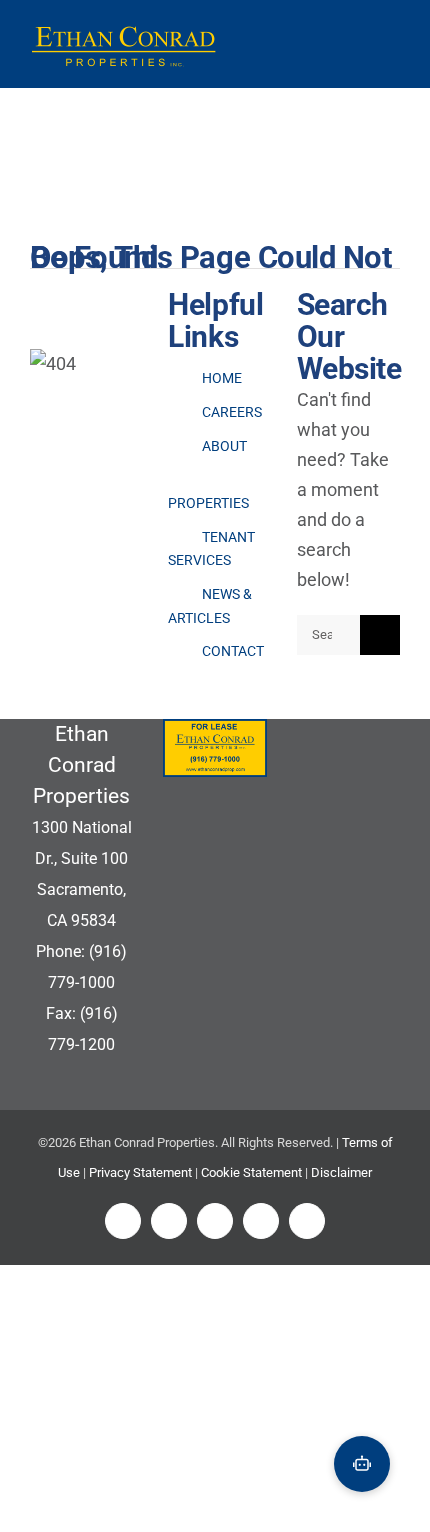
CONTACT (233, 651)
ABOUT (224, 446)
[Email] (307, 1221)
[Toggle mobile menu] (389, 46)
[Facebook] (123, 1221)
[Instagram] (261, 1221)
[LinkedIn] (215, 1221)
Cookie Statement (251, 1172)
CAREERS (232, 412)
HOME (222, 378)
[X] (169, 1221)
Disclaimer (341, 1172)
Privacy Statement (140, 1172)
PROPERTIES (208, 503)
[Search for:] (328, 632)
